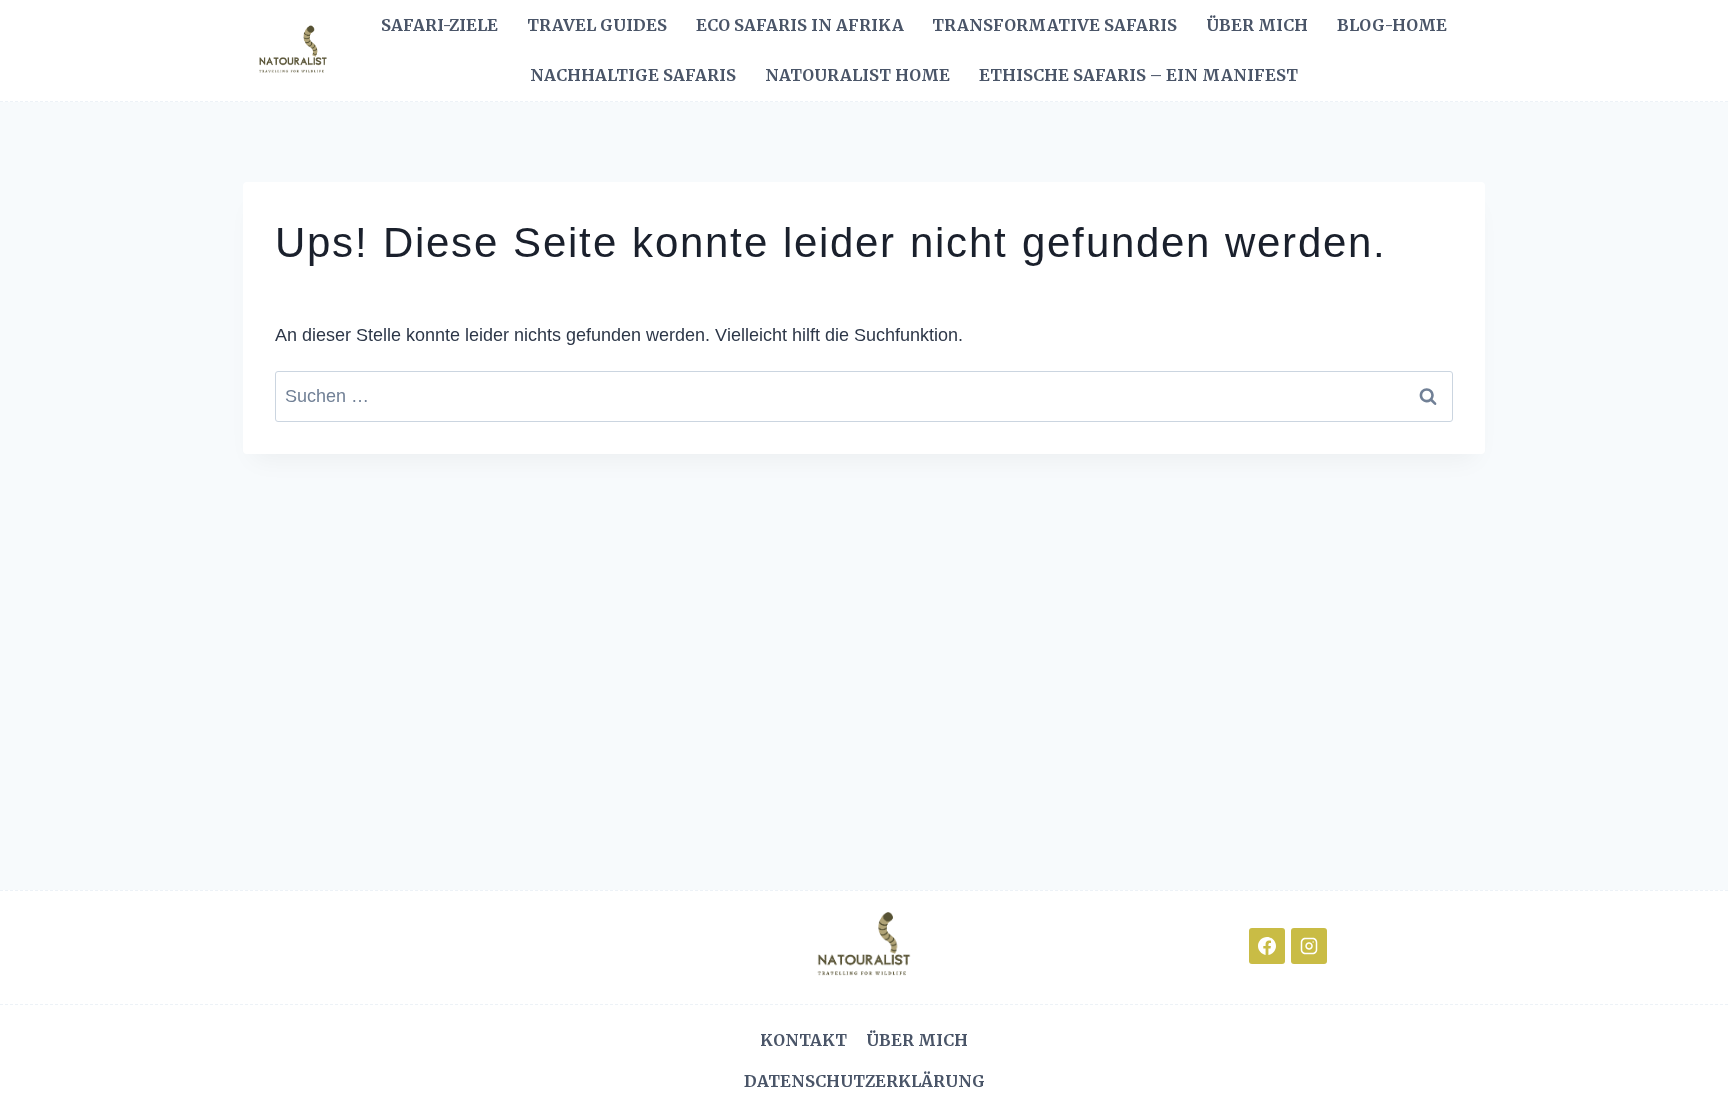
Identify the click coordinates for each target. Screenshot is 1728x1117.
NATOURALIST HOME (857, 75)
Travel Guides (597, 25)
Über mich (1257, 25)
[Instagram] (1309, 946)
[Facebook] (1267, 946)
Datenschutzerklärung (864, 1081)
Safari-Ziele (439, 25)
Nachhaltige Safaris (633, 75)
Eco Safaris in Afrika (800, 25)
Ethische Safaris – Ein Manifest (1138, 75)
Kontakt (803, 1040)
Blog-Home (1392, 25)
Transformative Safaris (1054, 25)
